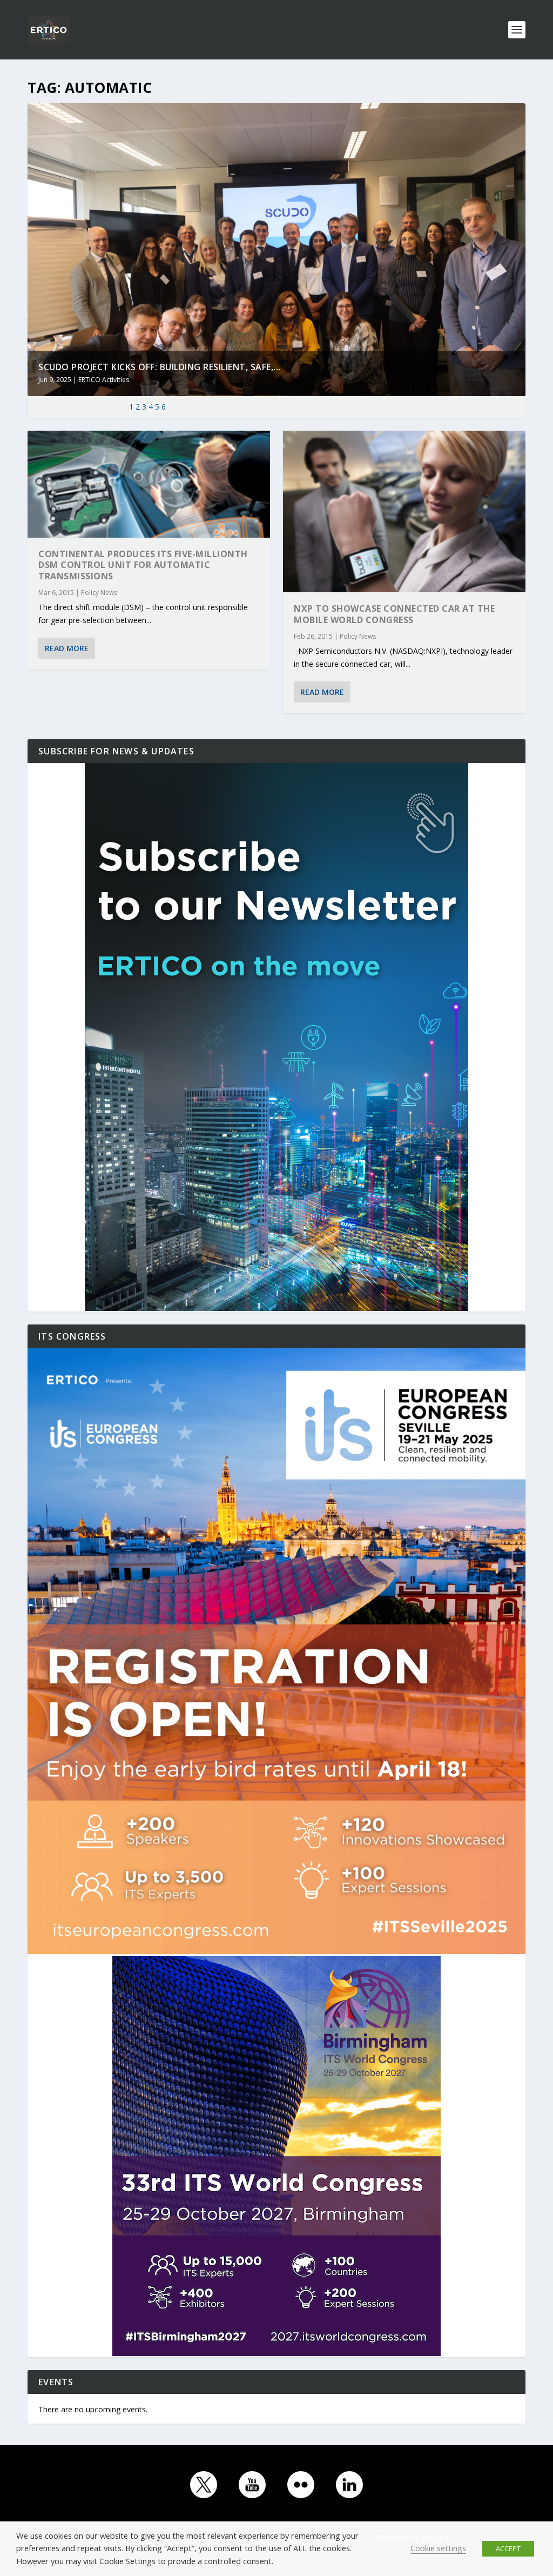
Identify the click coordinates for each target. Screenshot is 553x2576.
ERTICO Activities (104, 380)
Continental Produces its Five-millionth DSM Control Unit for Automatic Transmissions (143, 565)
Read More (67, 648)
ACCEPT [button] (508, 2548)
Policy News (99, 593)
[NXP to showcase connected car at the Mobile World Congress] (404, 511)
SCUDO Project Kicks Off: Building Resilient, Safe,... (160, 367)
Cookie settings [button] (438, 2548)
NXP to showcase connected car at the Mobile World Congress (394, 614)
